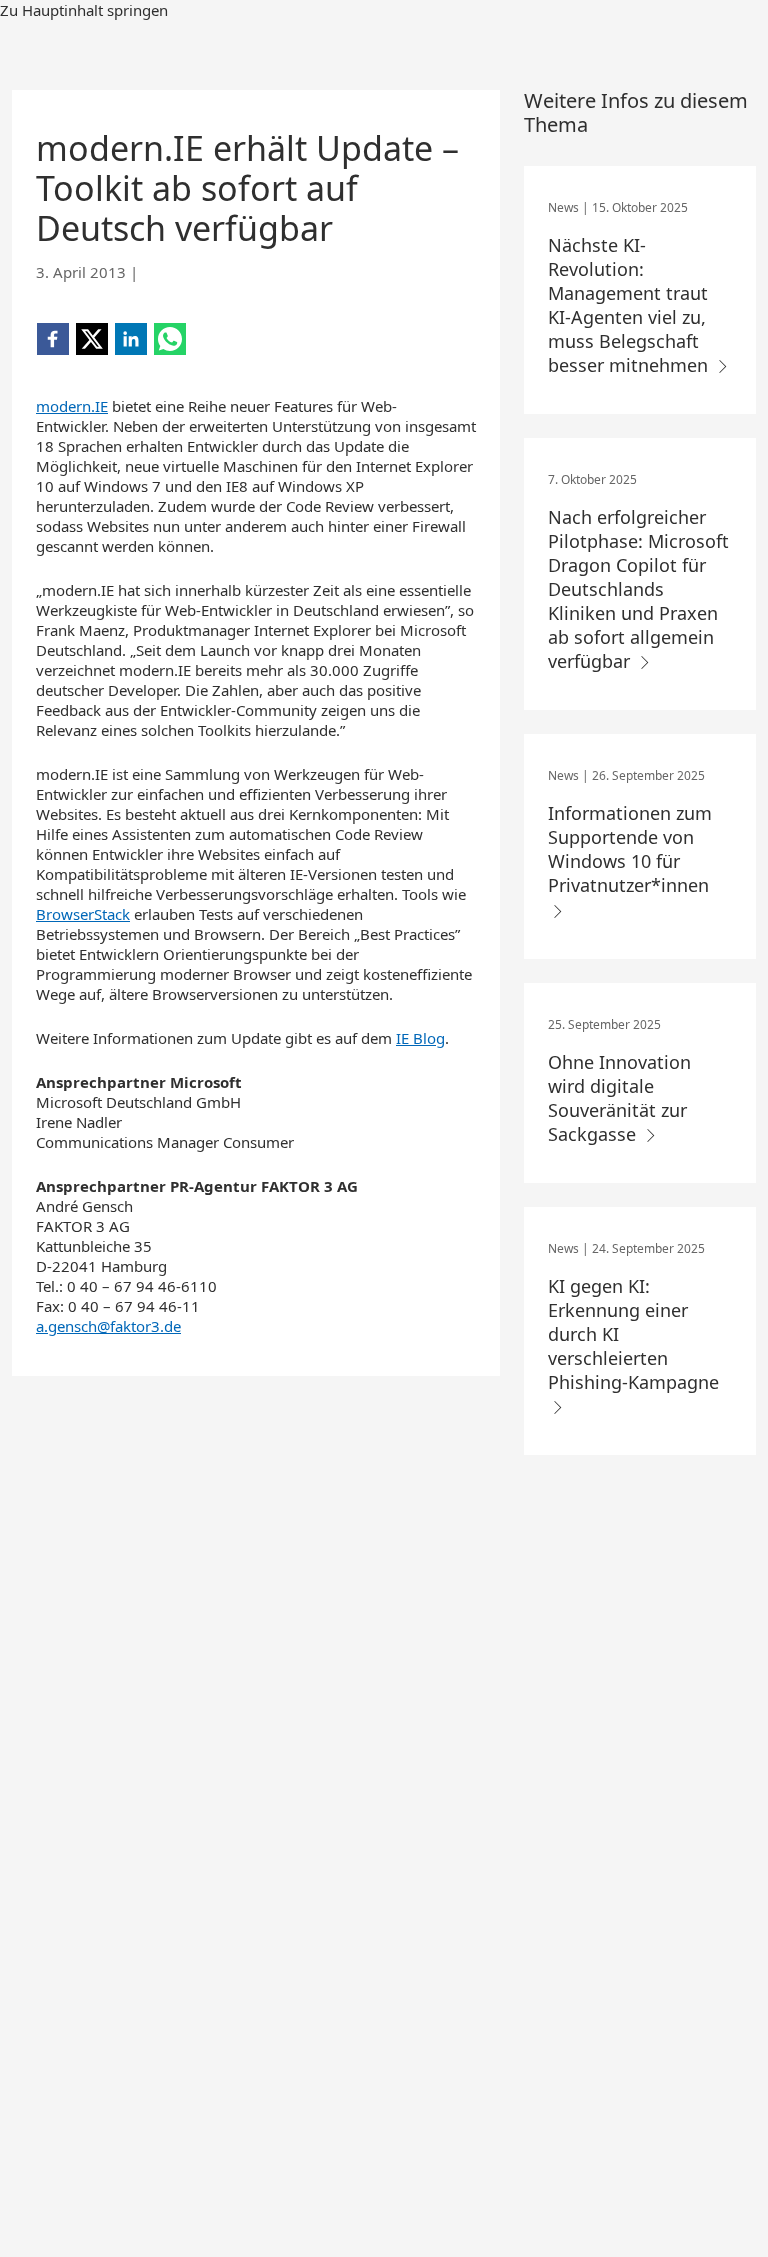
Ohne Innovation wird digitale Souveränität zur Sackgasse (619, 1098)
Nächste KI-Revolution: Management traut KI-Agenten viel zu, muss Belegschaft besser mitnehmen (630, 305)
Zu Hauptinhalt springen (84, 10)
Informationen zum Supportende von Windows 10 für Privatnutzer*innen (631, 849)
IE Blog (420, 1038)
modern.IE (72, 406)
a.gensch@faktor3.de (108, 1326)
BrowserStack (83, 914)
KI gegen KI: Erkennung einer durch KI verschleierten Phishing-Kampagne (633, 1334)
